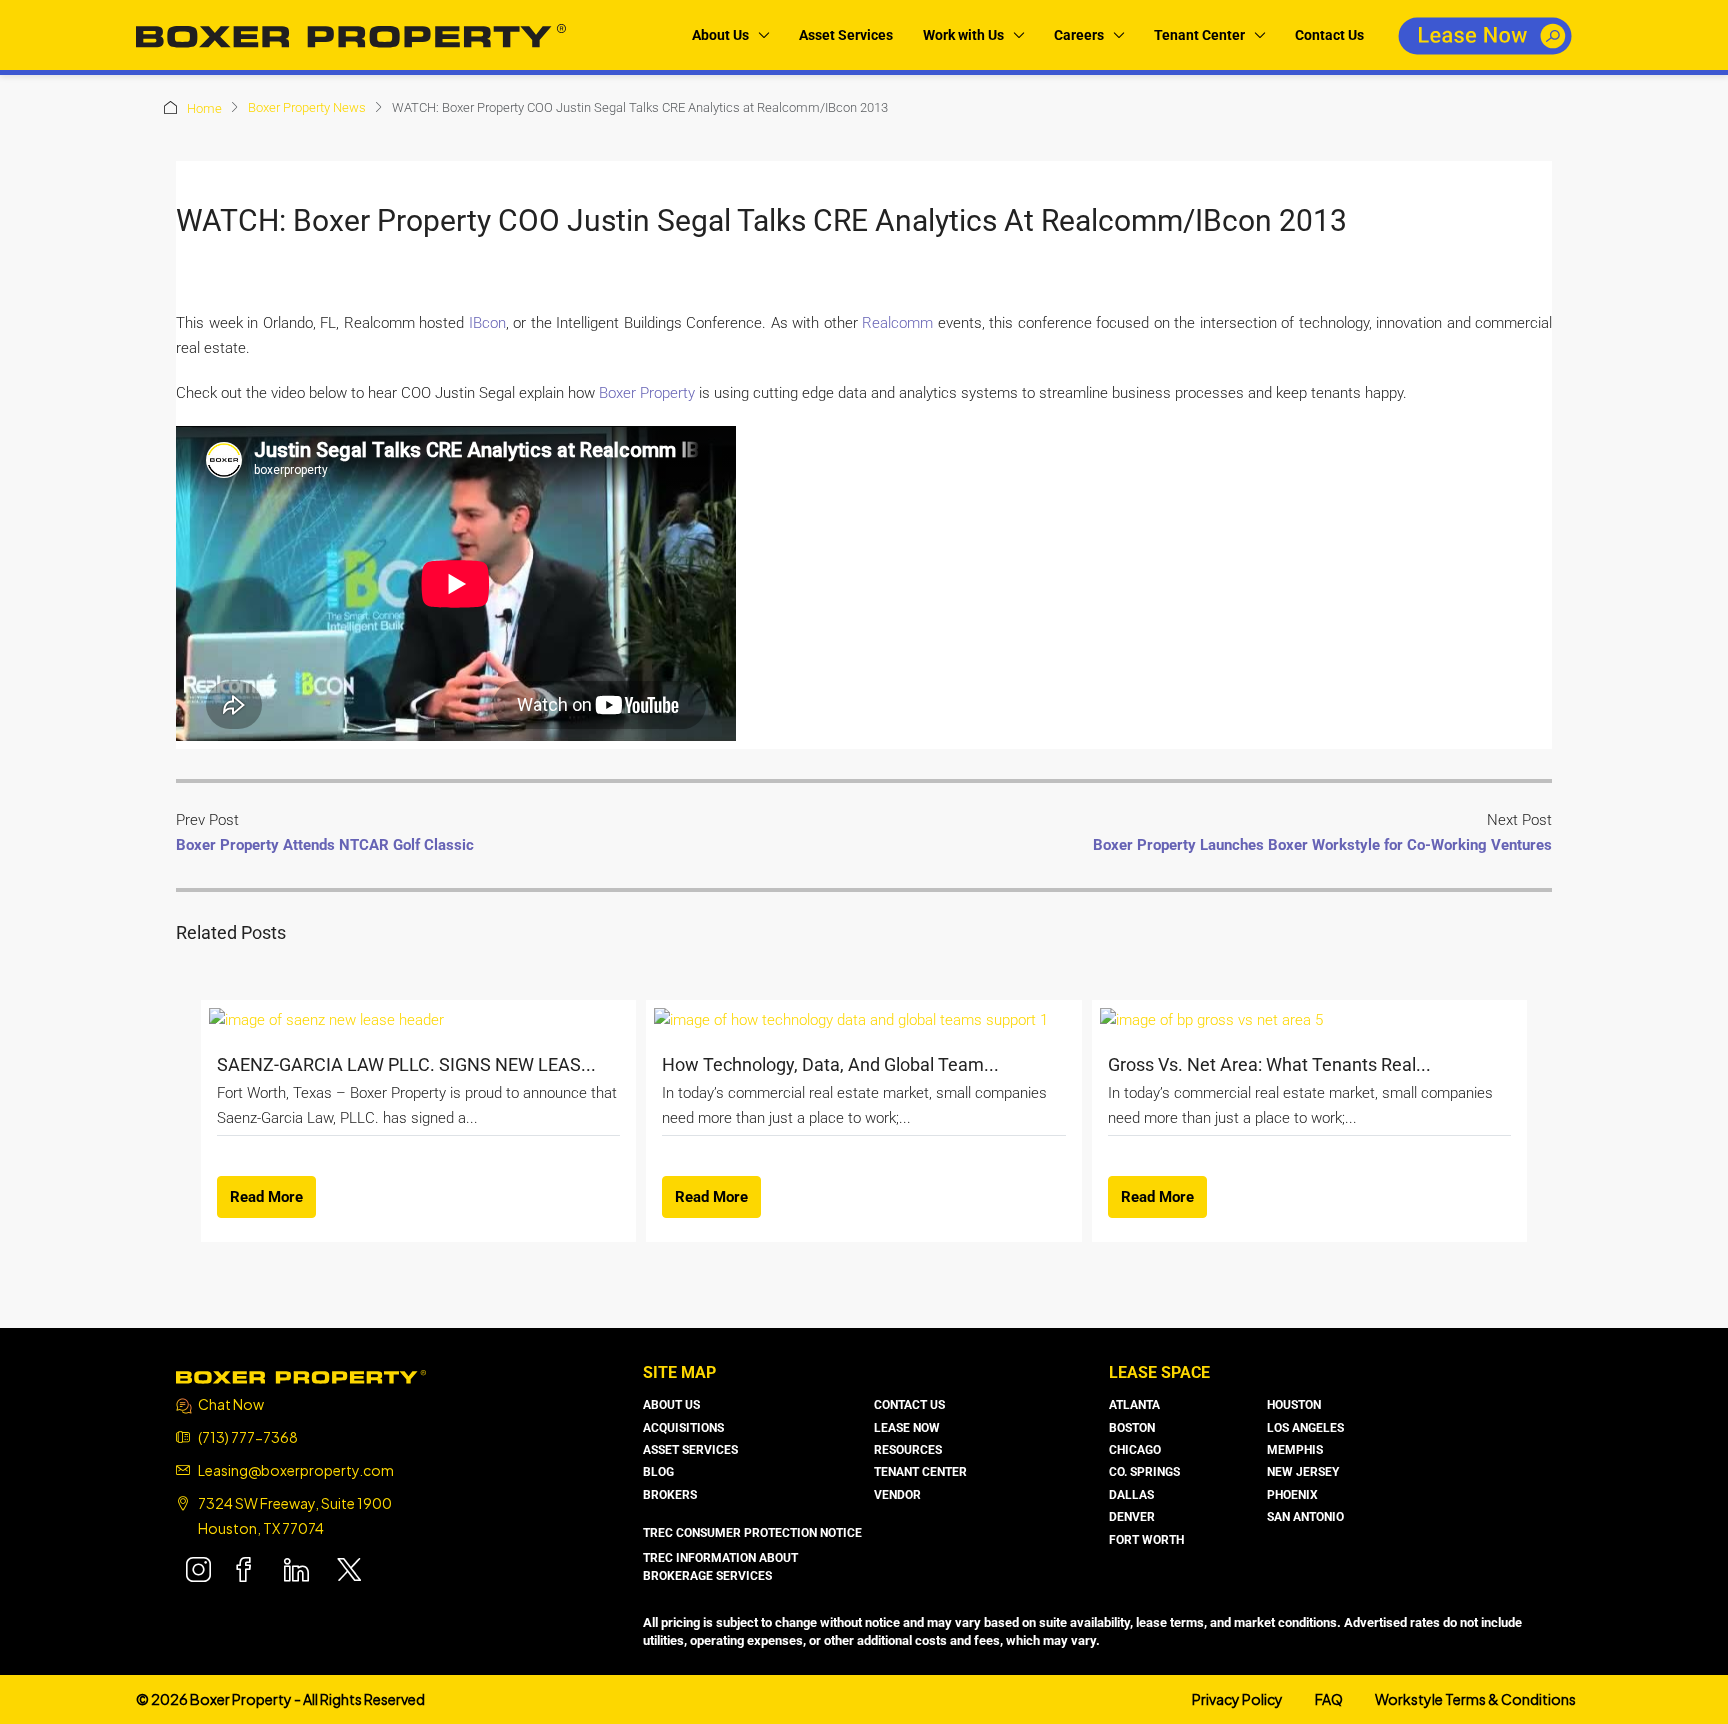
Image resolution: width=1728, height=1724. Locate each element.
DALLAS (1131, 1495)
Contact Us (1329, 35)
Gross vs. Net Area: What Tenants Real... (1269, 1064)
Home (204, 108)
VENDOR (897, 1495)
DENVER (1132, 1517)
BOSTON (1132, 1428)
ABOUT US (671, 1405)
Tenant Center (1199, 35)
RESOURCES (908, 1450)
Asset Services (846, 35)
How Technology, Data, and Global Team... (830, 1064)
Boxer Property (647, 393)
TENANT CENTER (920, 1472)
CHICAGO (1135, 1450)
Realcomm (897, 323)
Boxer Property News (307, 107)
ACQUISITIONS (683, 1428)
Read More (266, 1197)
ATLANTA (1134, 1405)
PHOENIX (1292, 1495)
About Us (720, 35)
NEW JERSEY (1303, 1472)
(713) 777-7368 (248, 1437)
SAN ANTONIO (1305, 1517)
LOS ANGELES (1305, 1428)
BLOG (658, 1472)
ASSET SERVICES (690, 1450)
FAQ (1329, 1699)
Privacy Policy (1237, 1699)
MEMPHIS (1295, 1450)
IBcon (487, 323)
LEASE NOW (907, 1428)
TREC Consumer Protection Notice (752, 1533)
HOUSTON (1294, 1405)
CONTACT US (909, 1405)
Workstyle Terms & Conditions (1475, 1699)
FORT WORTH (1146, 1540)
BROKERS (670, 1495)
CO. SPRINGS (1144, 1472)
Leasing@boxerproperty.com (296, 1470)
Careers (1079, 35)
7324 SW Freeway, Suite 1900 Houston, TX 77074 (295, 1515)
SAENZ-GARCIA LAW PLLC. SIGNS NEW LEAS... (406, 1064)
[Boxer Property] (301, 1375)
